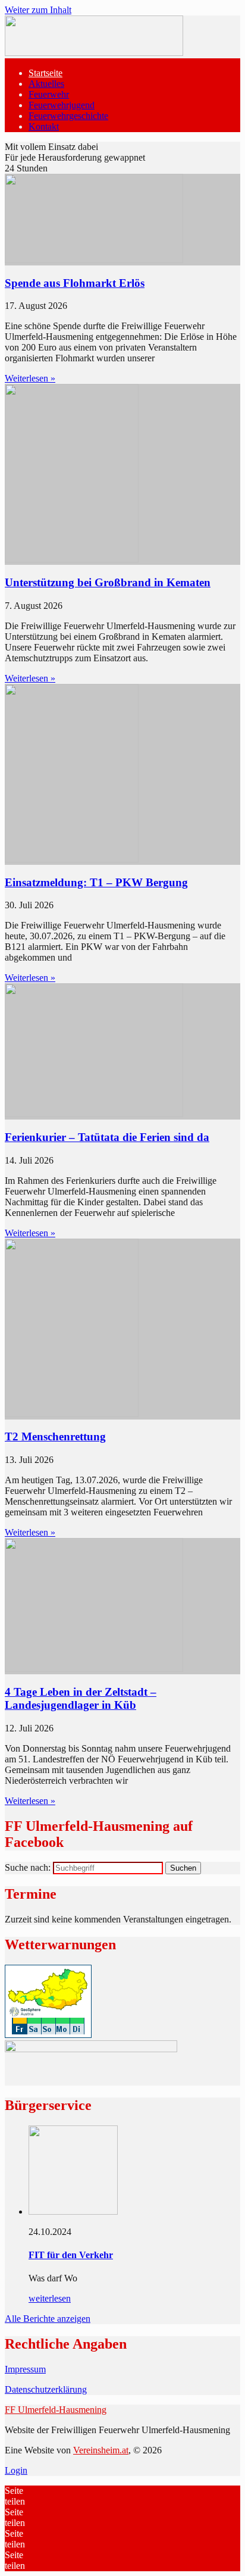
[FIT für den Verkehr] (73, 2211)
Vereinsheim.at (101, 2450)
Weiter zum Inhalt (38, 10)
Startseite (45, 73)
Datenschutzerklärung (46, 2389)
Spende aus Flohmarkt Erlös (75, 283)
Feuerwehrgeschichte (68, 116)
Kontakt (44, 126)
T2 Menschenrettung (55, 1437)
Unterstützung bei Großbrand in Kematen (108, 582)
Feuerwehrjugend (62, 105)
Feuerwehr (49, 94)
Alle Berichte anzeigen (48, 2319)
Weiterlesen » (30, 378)
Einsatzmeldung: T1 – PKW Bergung (96, 882)
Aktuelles (46, 84)
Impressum (25, 2369)
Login (16, 2470)
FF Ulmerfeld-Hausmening (56, 2410)
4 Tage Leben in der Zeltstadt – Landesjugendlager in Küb (81, 1698)
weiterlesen (50, 2298)
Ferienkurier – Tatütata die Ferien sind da (107, 1137)
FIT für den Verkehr (71, 2255)
